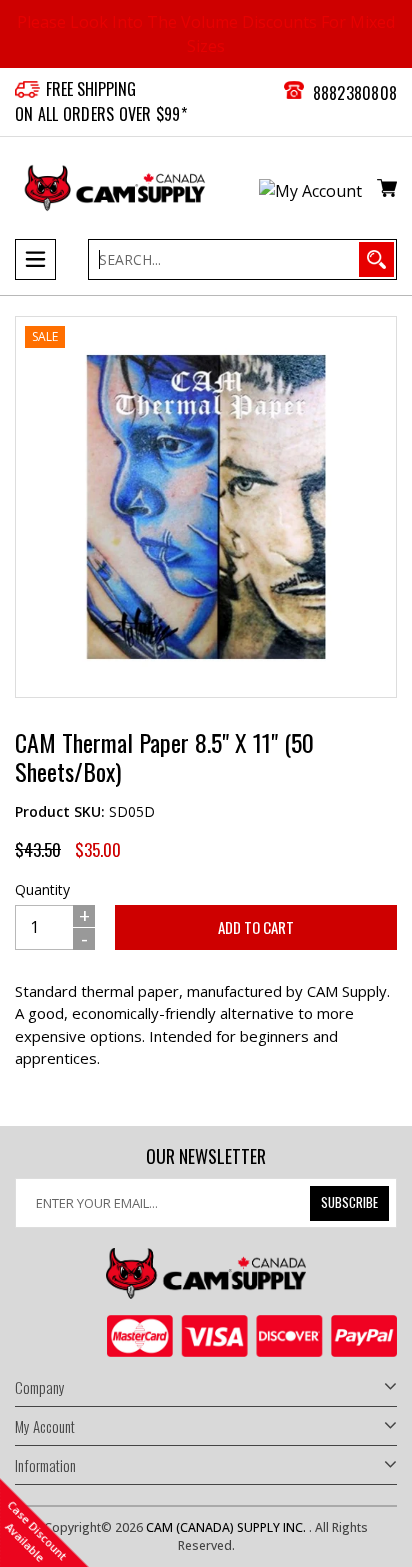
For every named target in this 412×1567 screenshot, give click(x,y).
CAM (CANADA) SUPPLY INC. (227, 1527)
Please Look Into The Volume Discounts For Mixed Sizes (206, 34)
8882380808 (355, 93)
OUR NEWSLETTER (206, 1157)
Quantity (42, 889)
